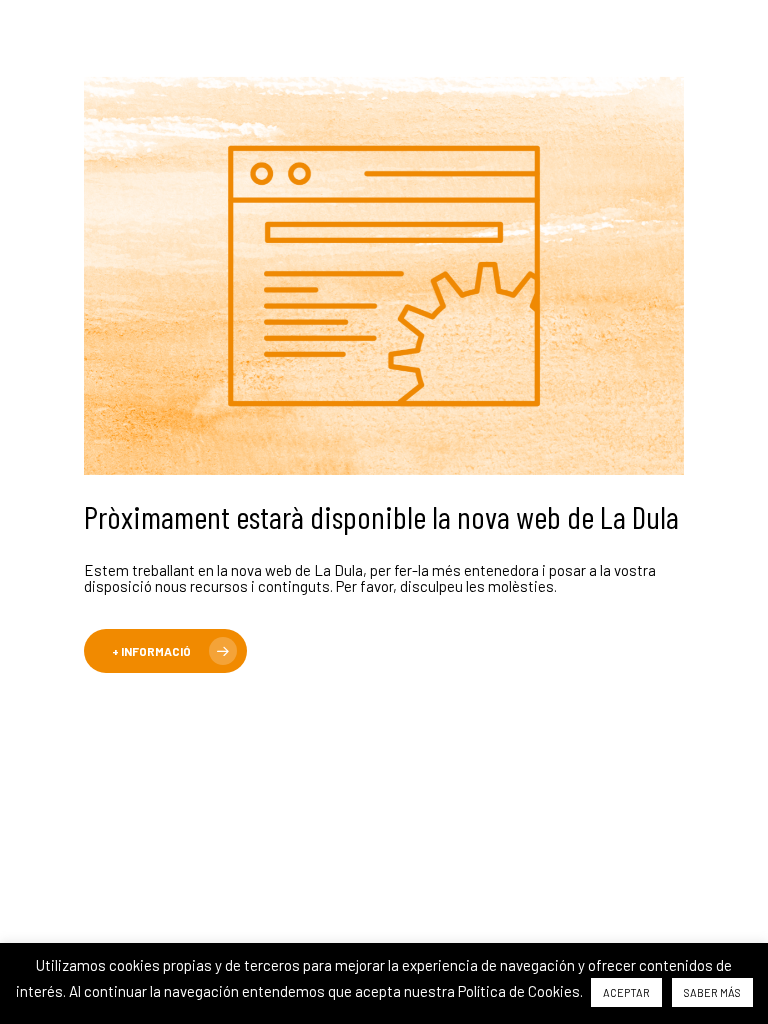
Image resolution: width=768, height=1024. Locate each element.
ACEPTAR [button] (626, 992)
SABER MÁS (712, 992)
